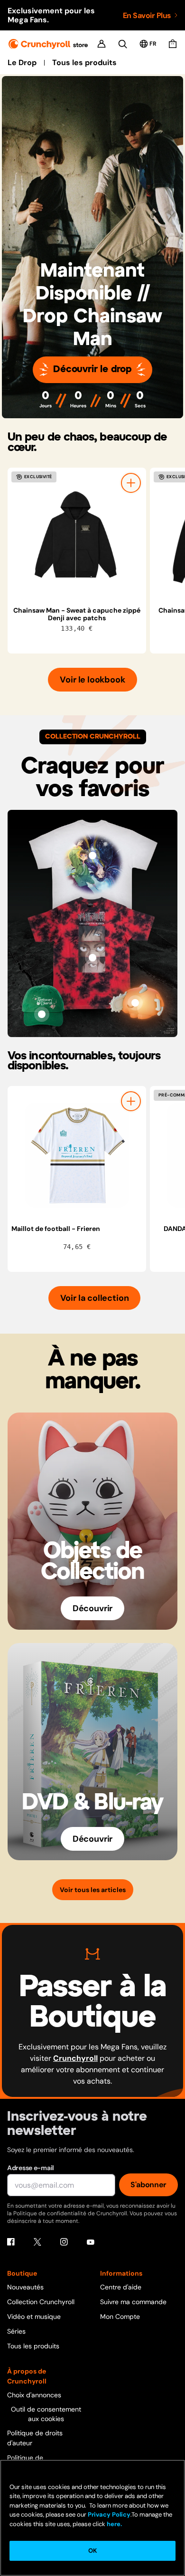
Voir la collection (95, 1298)
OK (92, 2551)
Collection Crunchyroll (41, 2302)
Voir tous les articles (93, 1890)
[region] (96, 561)
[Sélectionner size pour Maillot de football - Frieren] (131, 1101)
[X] (37, 2242)
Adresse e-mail (31, 2168)
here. (114, 2524)
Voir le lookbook (92, 680)
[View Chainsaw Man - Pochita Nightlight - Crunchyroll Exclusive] (135, 1003)
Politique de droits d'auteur (35, 2438)
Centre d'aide (121, 2287)
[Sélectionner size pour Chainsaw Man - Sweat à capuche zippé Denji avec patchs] (131, 483)
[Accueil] (48, 44)
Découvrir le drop (92, 370)
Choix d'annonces (34, 2395)
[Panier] (173, 44)
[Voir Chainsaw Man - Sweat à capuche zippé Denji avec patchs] (77, 537)
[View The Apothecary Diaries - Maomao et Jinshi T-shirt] (92, 855)
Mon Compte (120, 2316)
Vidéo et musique (34, 2316)
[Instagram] (64, 2242)
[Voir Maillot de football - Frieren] (77, 1155)
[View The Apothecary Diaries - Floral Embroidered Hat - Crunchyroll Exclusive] (42, 1014)
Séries (16, 2331)
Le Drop (22, 63)
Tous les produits (84, 63)
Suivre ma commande (133, 2302)
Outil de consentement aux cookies (46, 2414)
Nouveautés (25, 2287)
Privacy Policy (109, 2514)
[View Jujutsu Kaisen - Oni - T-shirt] (92, 958)
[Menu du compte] (102, 44)
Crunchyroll (75, 2058)
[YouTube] (91, 2242)
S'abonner (148, 2185)
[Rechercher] (123, 44)
